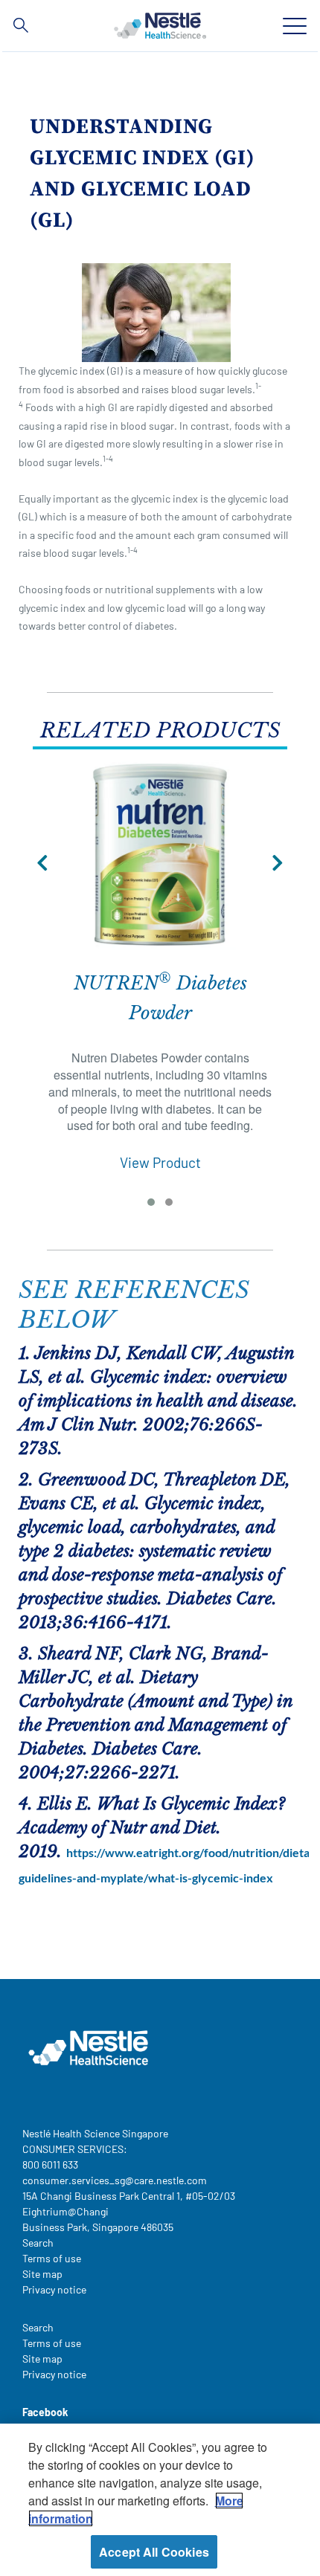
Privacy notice (54, 2289)
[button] (42, 863)
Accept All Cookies (154, 2552)
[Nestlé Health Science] (160, 25)
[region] (160, 2500)
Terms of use (52, 2258)
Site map (42, 2274)
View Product (160, 1162)
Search (38, 2243)
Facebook (45, 2412)
